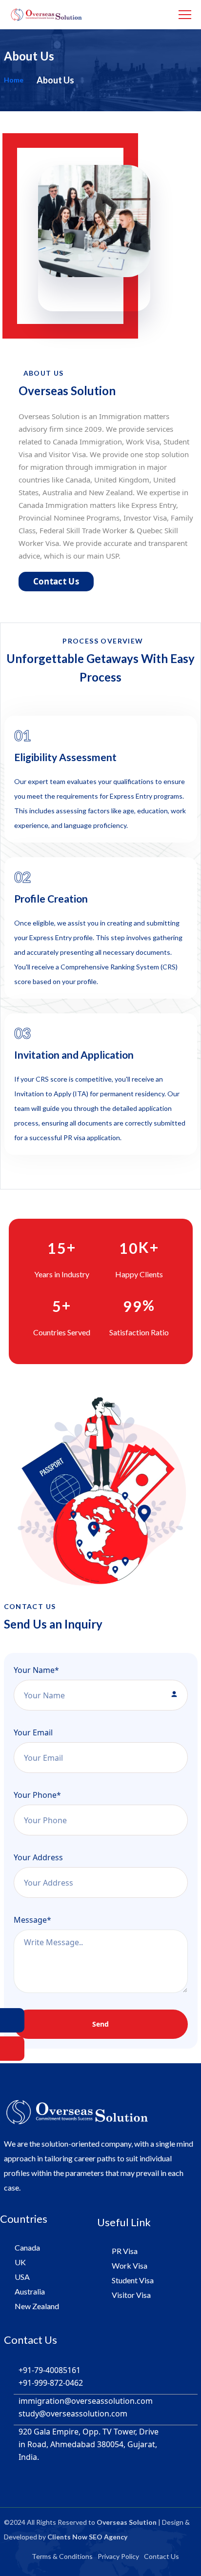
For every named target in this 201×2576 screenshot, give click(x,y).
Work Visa (130, 2265)
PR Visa (125, 2251)
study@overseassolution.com (73, 2414)
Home (14, 80)
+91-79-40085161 (50, 2370)
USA (22, 2277)
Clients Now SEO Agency (87, 2537)
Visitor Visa (131, 2295)
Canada (27, 2247)
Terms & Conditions (62, 2556)
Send (100, 2024)
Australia (30, 2291)
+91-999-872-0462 (51, 2383)
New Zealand (37, 2306)
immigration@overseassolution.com (86, 2401)
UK (20, 2262)
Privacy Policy (118, 2556)
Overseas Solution (127, 2522)
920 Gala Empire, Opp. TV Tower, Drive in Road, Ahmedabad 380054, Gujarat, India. (89, 2444)
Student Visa (133, 2280)
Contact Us (56, 581)
